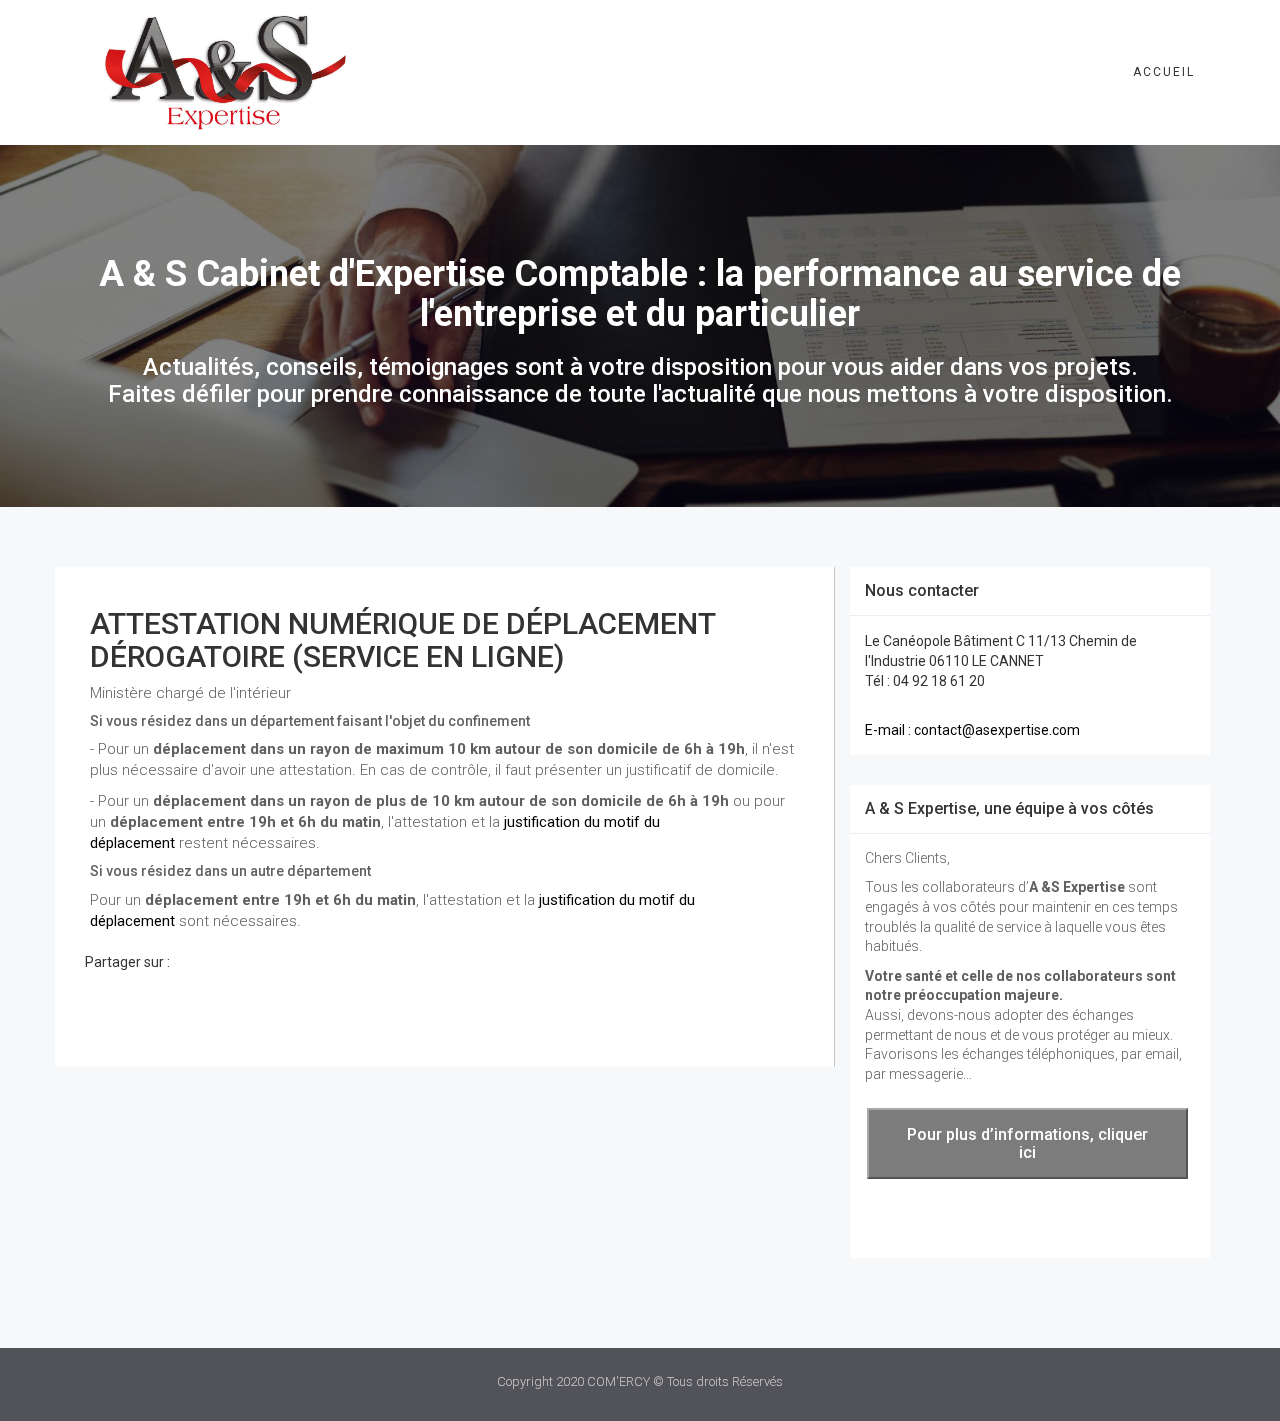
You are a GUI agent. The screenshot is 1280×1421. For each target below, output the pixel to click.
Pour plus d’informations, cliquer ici (1027, 1143)
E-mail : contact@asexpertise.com (972, 730)
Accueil (1164, 72)
